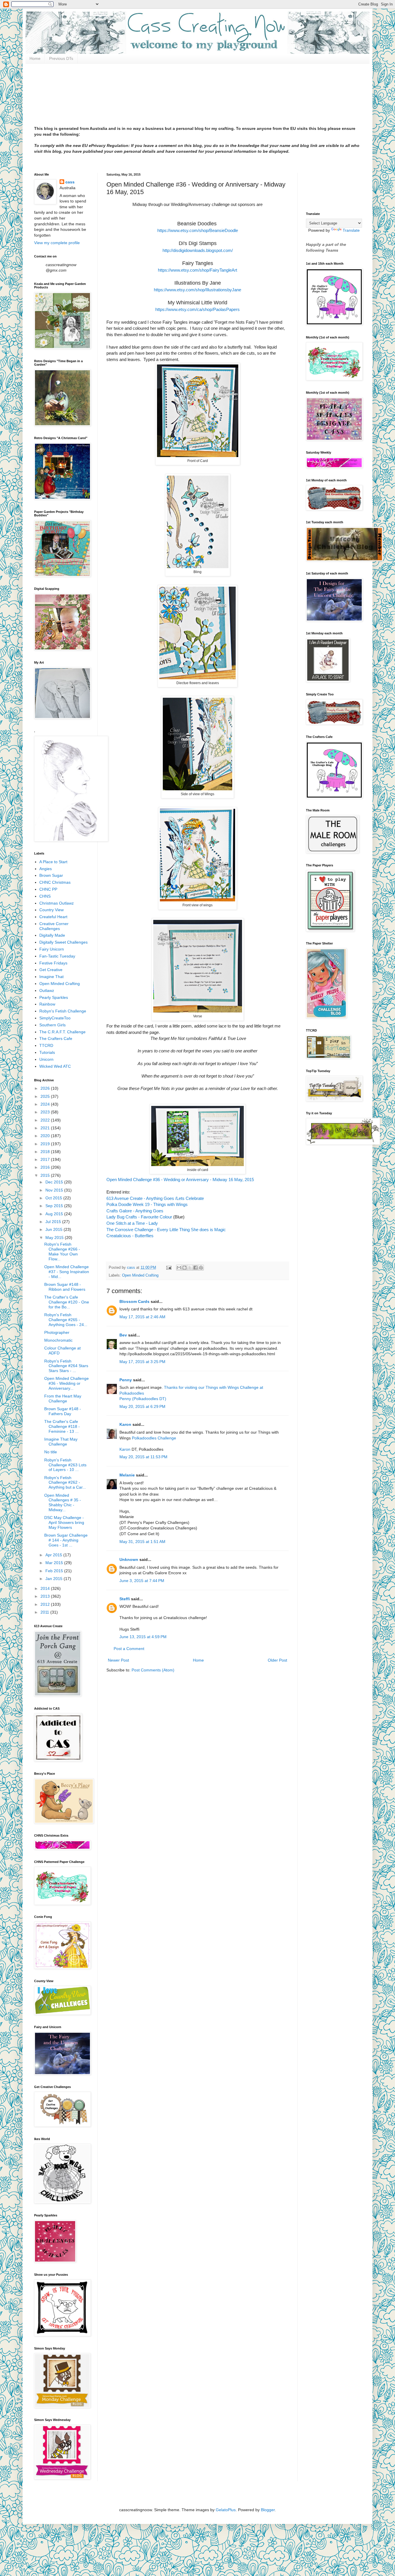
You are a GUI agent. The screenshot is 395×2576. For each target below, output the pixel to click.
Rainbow (47, 1004)
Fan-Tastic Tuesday (57, 956)
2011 (45, 1612)
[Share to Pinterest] (201, 1268)
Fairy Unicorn (52, 949)
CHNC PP (48, 889)
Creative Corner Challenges (54, 926)
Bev (123, 1335)
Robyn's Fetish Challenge (63, 1011)
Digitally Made (52, 935)
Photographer (57, 1332)
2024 (46, 1104)
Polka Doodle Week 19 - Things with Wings (147, 1204)
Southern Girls (52, 1025)
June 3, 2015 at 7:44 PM (142, 1581)
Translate (351, 230)
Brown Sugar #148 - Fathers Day (63, 1411)
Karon (125, 1424)
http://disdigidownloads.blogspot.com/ (198, 250)
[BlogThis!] (184, 1268)
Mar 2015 (55, 1563)
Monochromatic (58, 1340)
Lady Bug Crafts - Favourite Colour (139, 1217)
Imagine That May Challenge (61, 1442)
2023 (46, 1112)
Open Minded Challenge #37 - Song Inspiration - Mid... (67, 1272)
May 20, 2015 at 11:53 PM (143, 1457)
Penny (126, 1380)
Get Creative (51, 970)
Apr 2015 (54, 1555)
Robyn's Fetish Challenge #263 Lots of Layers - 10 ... (65, 1465)
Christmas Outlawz (57, 903)
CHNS (45, 896)
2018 (46, 1152)
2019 (46, 1144)
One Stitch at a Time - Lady (132, 1223)
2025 (46, 1096)
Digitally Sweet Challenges (63, 942)
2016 (46, 1167)
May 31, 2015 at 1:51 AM (142, 1542)
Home (35, 58)
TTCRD (46, 1045)
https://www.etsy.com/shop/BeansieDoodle (198, 230)
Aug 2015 (55, 1214)
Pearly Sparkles (54, 997)
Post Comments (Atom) (153, 1670)
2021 (46, 1128)
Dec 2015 (55, 1182)
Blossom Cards (134, 1301)
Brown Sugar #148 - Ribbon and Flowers (65, 1287)
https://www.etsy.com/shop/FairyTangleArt (197, 270)
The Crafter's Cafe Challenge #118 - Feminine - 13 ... (62, 1426)
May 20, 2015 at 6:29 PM (142, 1406)
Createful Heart (53, 917)
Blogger (268, 2510)
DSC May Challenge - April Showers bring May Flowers (64, 1522)
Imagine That (51, 977)
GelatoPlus (226, 2510)
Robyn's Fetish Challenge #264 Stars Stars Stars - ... (66, 1366)
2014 (46, 1588)
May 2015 (55, 1238)
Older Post (277, 1660)
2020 (46, 1136)
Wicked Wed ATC (55, 1066)
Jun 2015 (55, 1229)
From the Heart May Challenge (63, 1399)
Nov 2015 (55, 1190)
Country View (51, 910)
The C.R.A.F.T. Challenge (62, 1032)
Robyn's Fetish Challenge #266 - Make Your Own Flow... (62, 1251)
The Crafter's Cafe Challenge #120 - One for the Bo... (67, 1302)
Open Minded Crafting (140, 1275)
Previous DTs (61, 58)
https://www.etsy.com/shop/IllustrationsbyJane (197, 290)
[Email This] (179, 1268)
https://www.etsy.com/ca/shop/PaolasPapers (197, 309)
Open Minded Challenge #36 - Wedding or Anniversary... (67, 1383)
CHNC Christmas (55, 882)
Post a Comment (129, 1649)
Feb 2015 (55, 1571)
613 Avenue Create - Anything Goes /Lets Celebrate (155, 1198)
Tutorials (47, 1052)
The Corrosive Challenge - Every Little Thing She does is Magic (166, 1230)
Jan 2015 (55, 1579)
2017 (46, 1159)
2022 (46, 1120)
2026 (46, 1088)
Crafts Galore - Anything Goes (135, 1211)
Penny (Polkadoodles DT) (143, 1399)
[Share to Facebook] (195, 1268)
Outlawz (47, 990)
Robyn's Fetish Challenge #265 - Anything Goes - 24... (66, 1320)
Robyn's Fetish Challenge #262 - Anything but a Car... (65, 1483)
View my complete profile (57, 243)
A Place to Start (53, 862)
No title (51, 1452)
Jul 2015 (54, 1222)
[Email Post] (169, 1268)
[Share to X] (190, 1268)
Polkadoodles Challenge (154, 1438)
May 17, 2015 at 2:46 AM (142, 1317)
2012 (46, 1604)
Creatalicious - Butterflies (130, 1236)
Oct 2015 (54, 1198)
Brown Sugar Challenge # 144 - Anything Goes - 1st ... (66, 1540)
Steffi (125, 1599)
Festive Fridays (53, 963)
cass (70, 182)
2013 (46, 1596)
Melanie (127, 1475)
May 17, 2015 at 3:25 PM (142, 1362)
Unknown (129, 1559)
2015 (46, 1175)
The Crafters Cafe (56, 1038)
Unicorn (46, 1059)
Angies (46, 869)
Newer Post (118, 1660)
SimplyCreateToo (55, 1018)
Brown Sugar (51, 875)
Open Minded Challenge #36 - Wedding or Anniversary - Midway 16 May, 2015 (180, 1180)
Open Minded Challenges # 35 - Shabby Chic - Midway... (63, 1502)
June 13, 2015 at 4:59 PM (143, 1637)
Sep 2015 (55, 1206)
